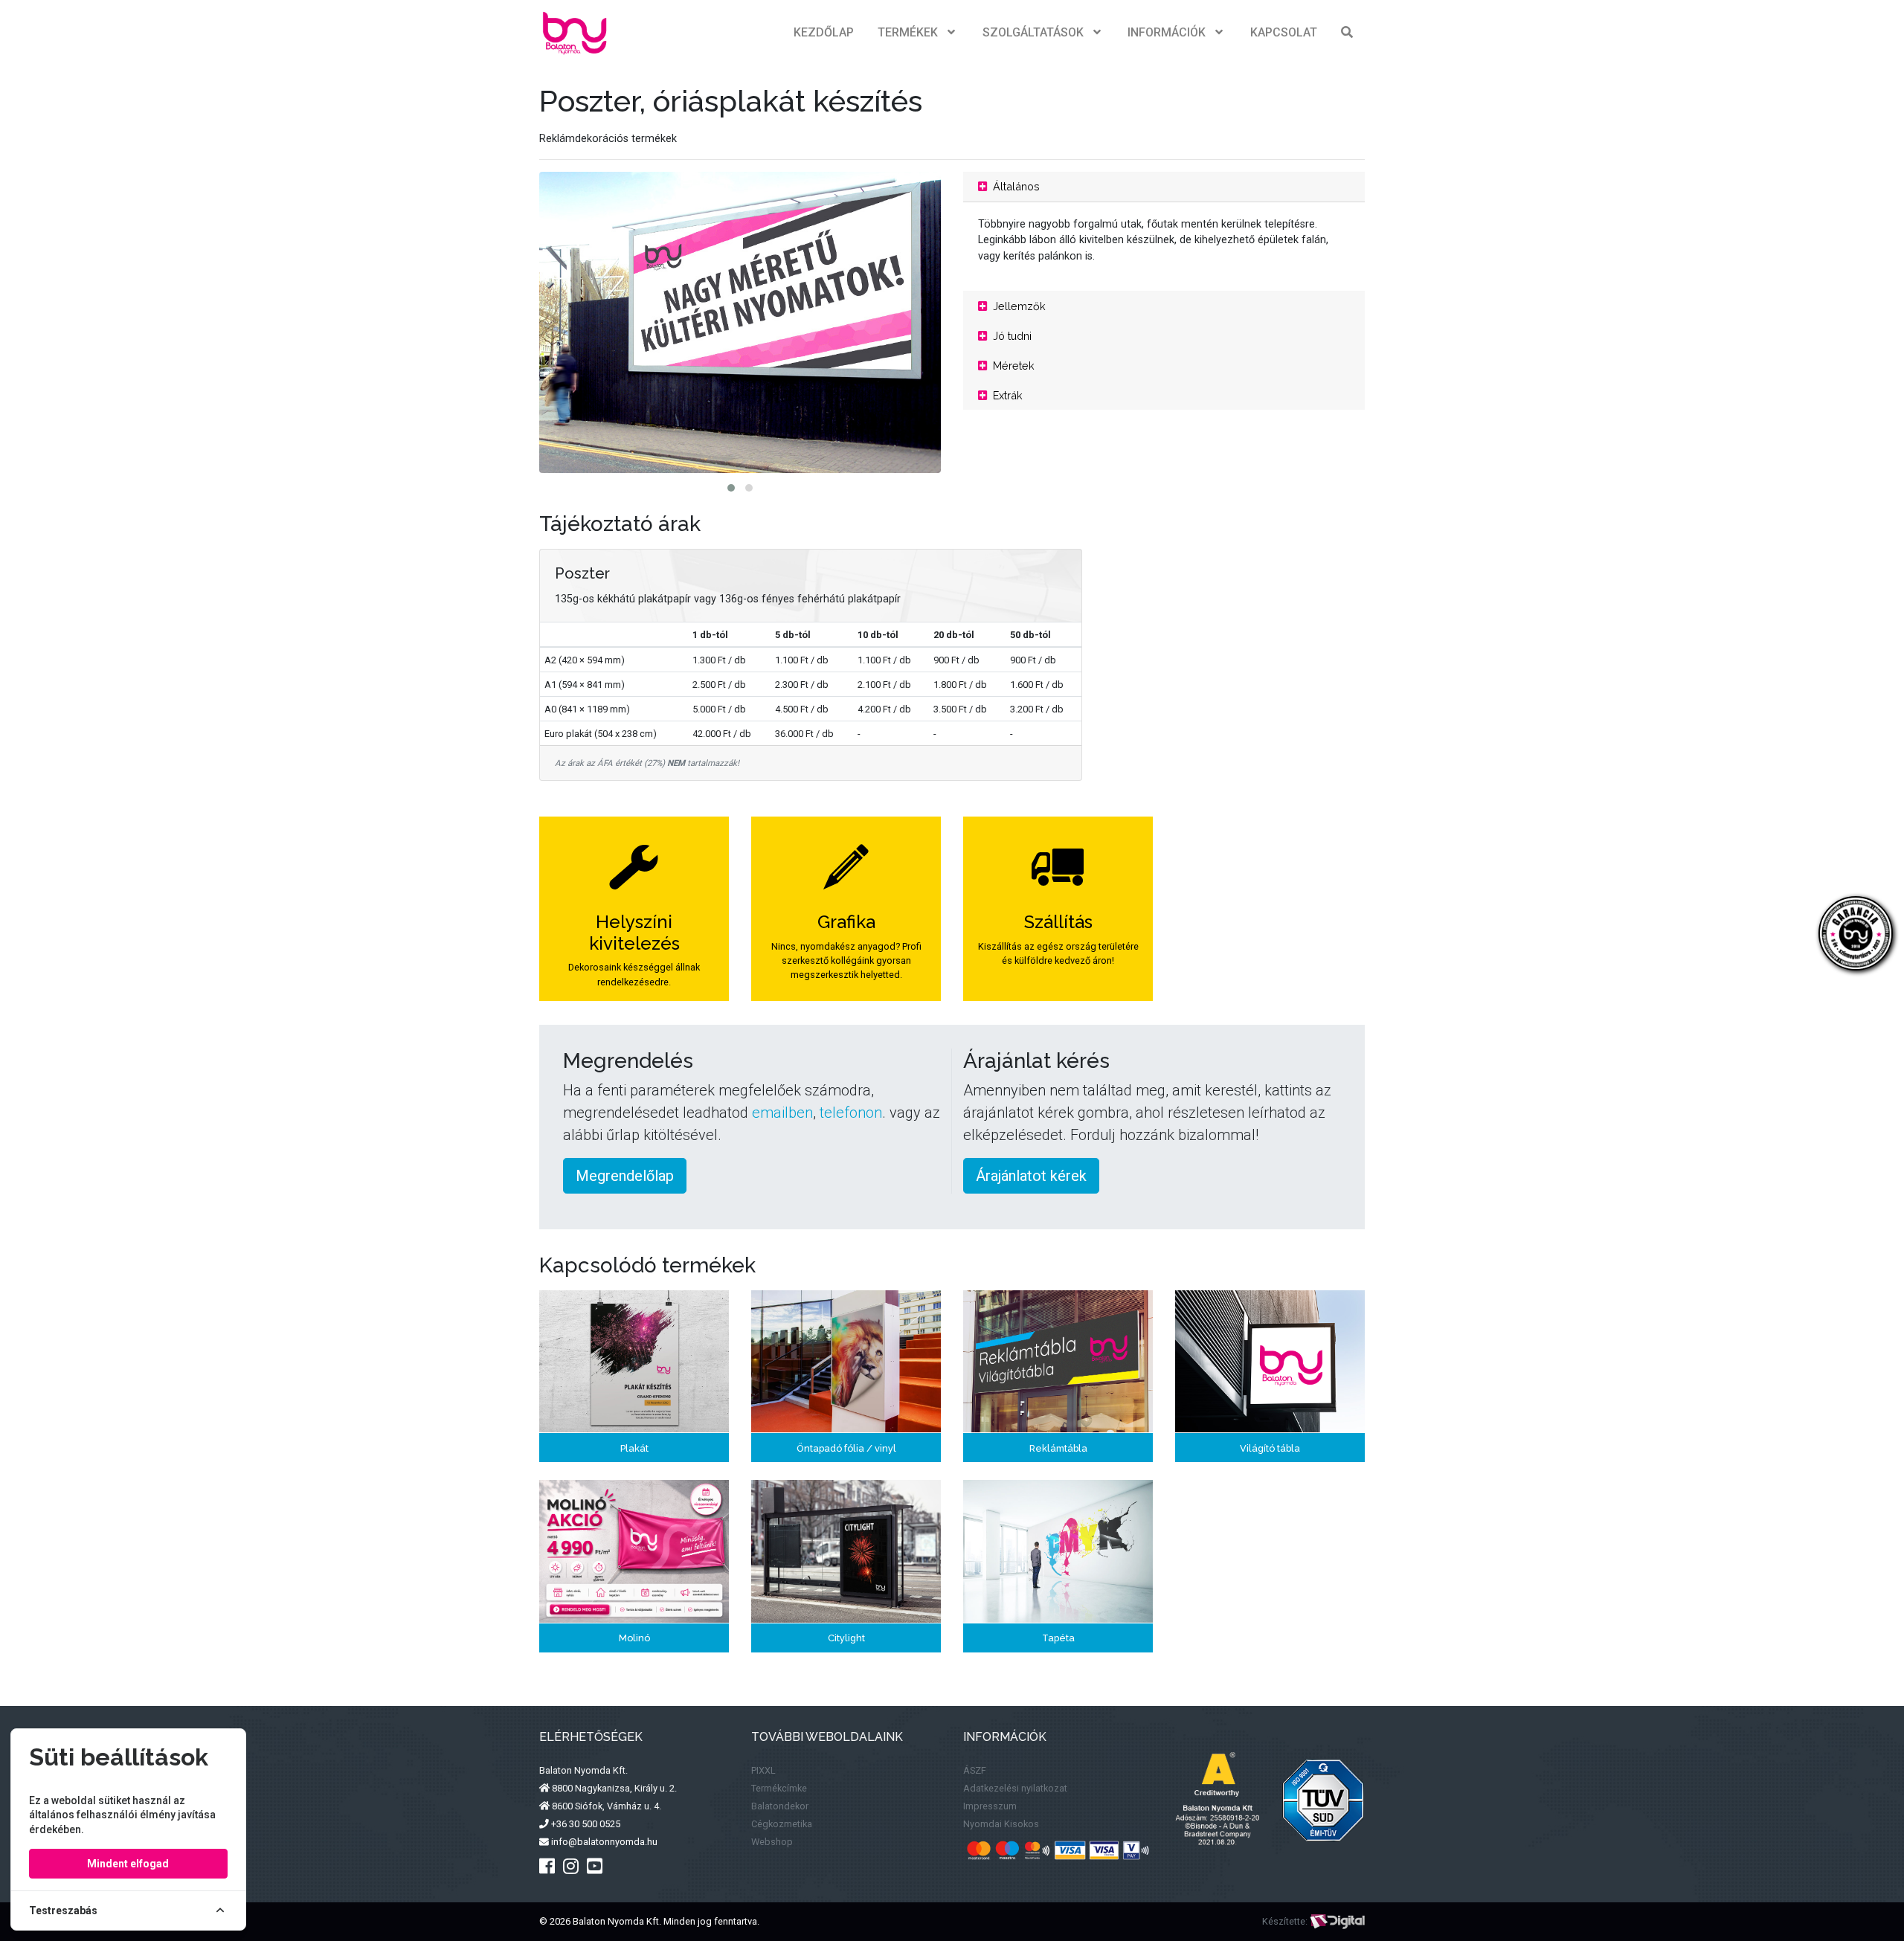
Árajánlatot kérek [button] (1031, 1176)
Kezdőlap (824, 32)
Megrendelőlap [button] (625, 1176)
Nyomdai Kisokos (1001, 1824)
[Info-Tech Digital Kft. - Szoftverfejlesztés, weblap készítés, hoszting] (1337, 1921)
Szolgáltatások (1033, 32)
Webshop (772, 1842)
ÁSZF (975, 1770)
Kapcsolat (1284, 32)
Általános (1015, 186)
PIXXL (763, 1770)
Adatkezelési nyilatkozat (1015, 1788)
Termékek (908, 32)
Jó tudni (1011, 336)
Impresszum (990, 1806)
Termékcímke (779, 1788)
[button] (731, 488)
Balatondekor (780, 1806)
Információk (1167, 32)
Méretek (1012, 366)
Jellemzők (1018, 306)
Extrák (1006, 395)
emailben (782, 1113)
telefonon (851, 1113)
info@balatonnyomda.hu (603, 1842)
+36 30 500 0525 (585, 1824)
